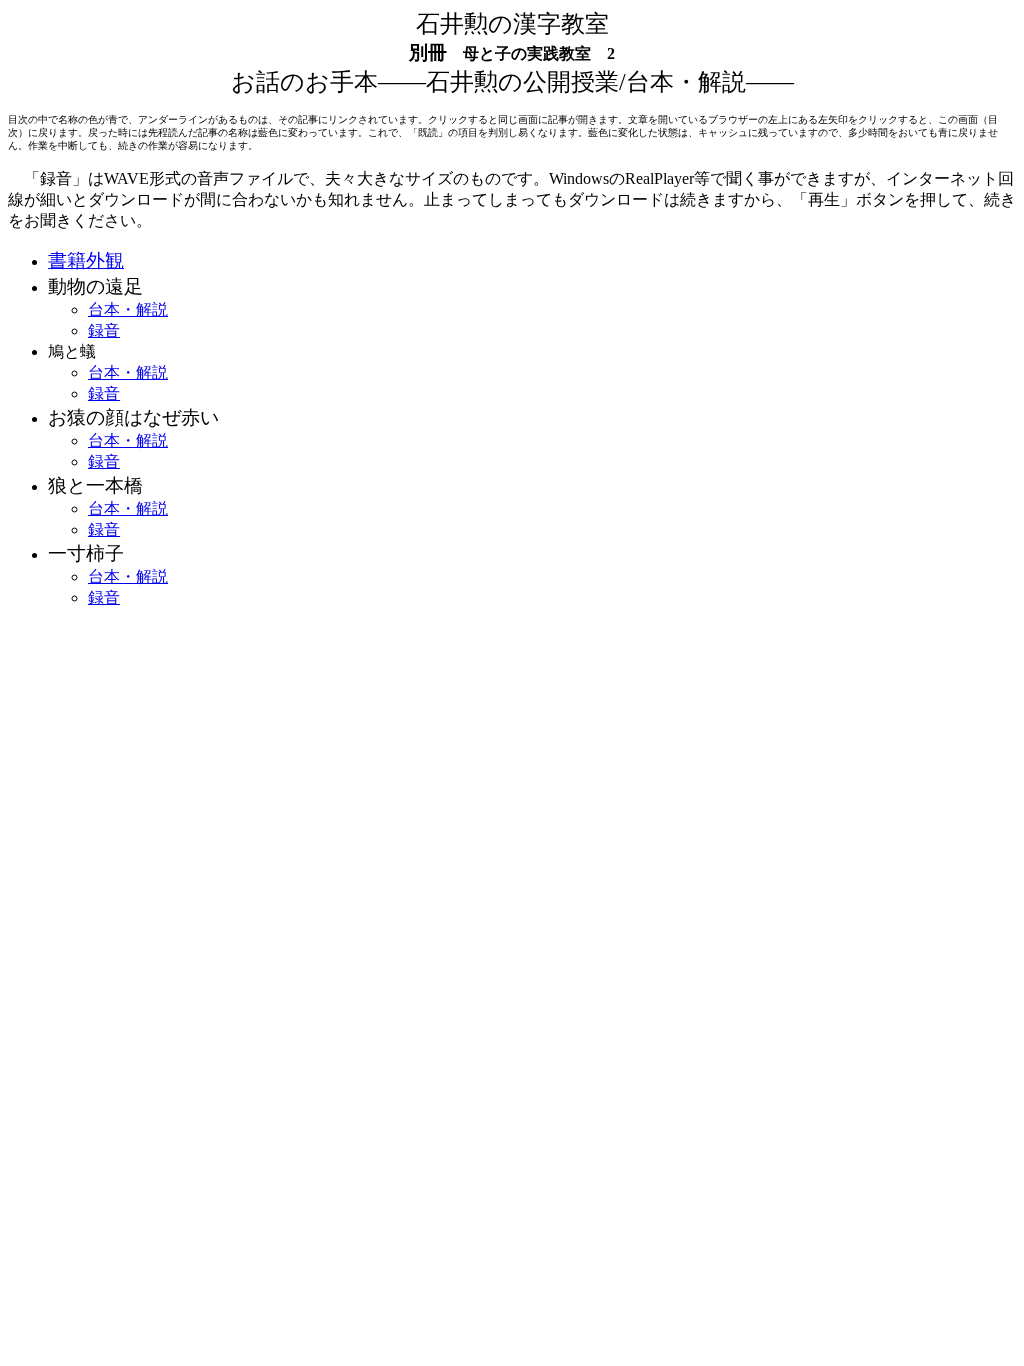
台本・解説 (128, 309)
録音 (104, 330)
